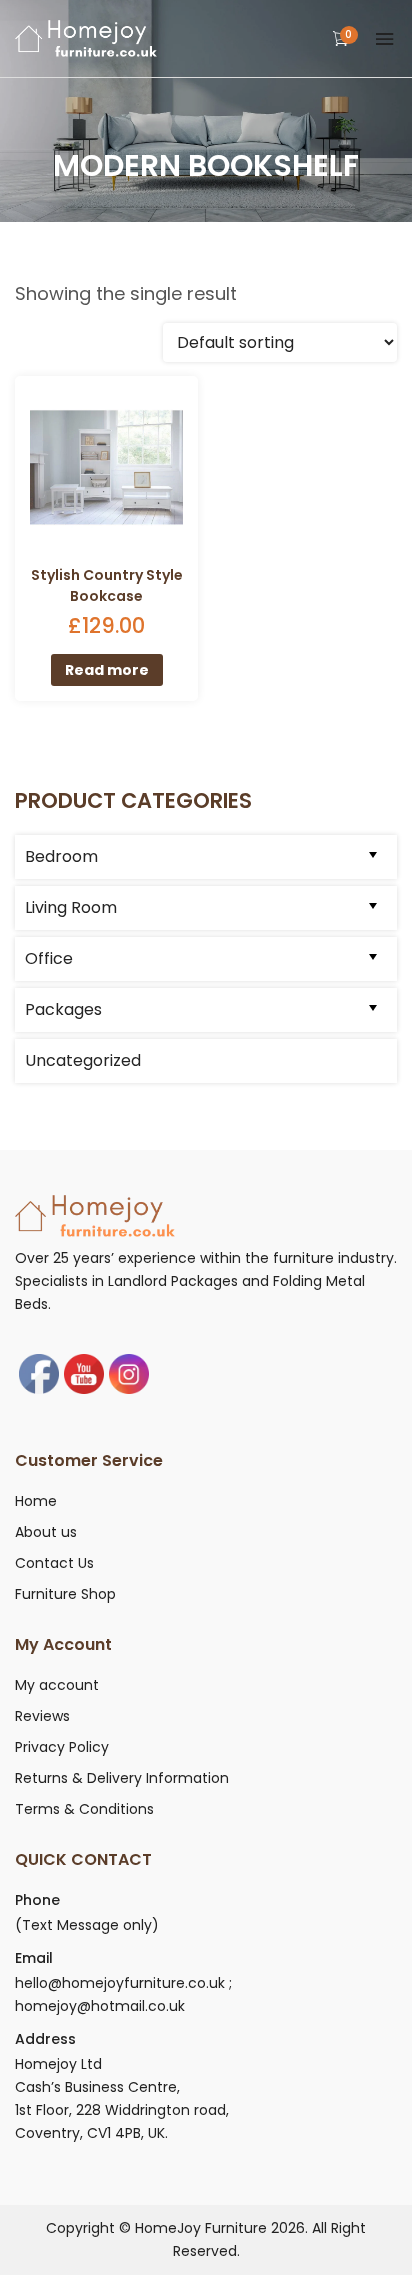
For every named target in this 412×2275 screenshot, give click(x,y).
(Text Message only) (87, 1925)
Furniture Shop (65, 1594)
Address (45, 2039)
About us (46, 1532)
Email (34, 1958)
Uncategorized (83, 1060)
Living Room (71, 907)
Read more (107, 670)
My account (57, 1685)
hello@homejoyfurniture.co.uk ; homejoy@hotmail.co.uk (123, 1994)
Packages (63, 1009)
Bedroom (61, 856)
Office (49, 958)
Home (36, 1501)
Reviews (42, 1716)
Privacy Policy (62, 1747)
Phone (37, 1900)
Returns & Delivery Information (122, 1778)
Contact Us (54, 1563)
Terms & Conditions (84, 1809)
